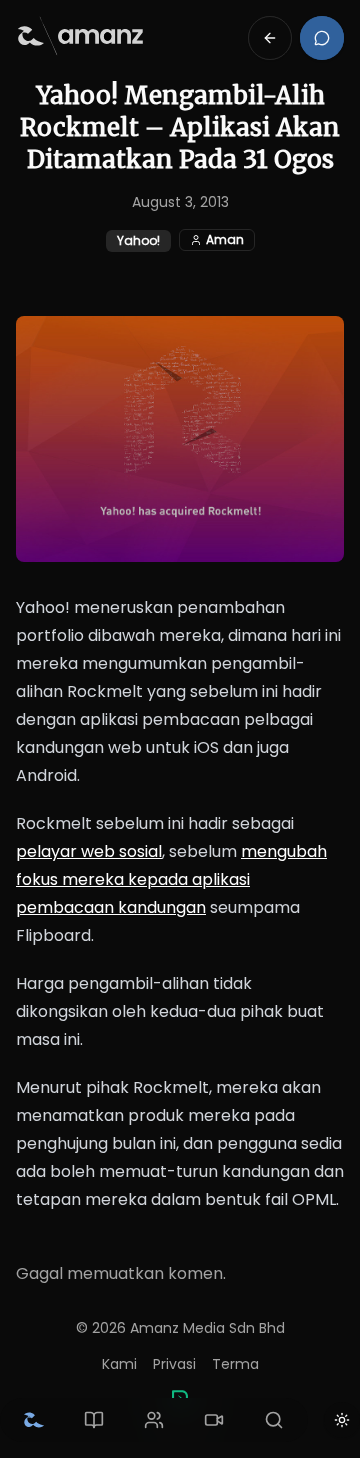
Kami (119, 1364)
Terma (235, 1364)
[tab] (34, 1420)
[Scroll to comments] (322, 38)
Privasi (174, 1364)
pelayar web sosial (89, 851)
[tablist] (154, 1420)
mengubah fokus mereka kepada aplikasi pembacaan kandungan (171, 879)
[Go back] (270, 38)
